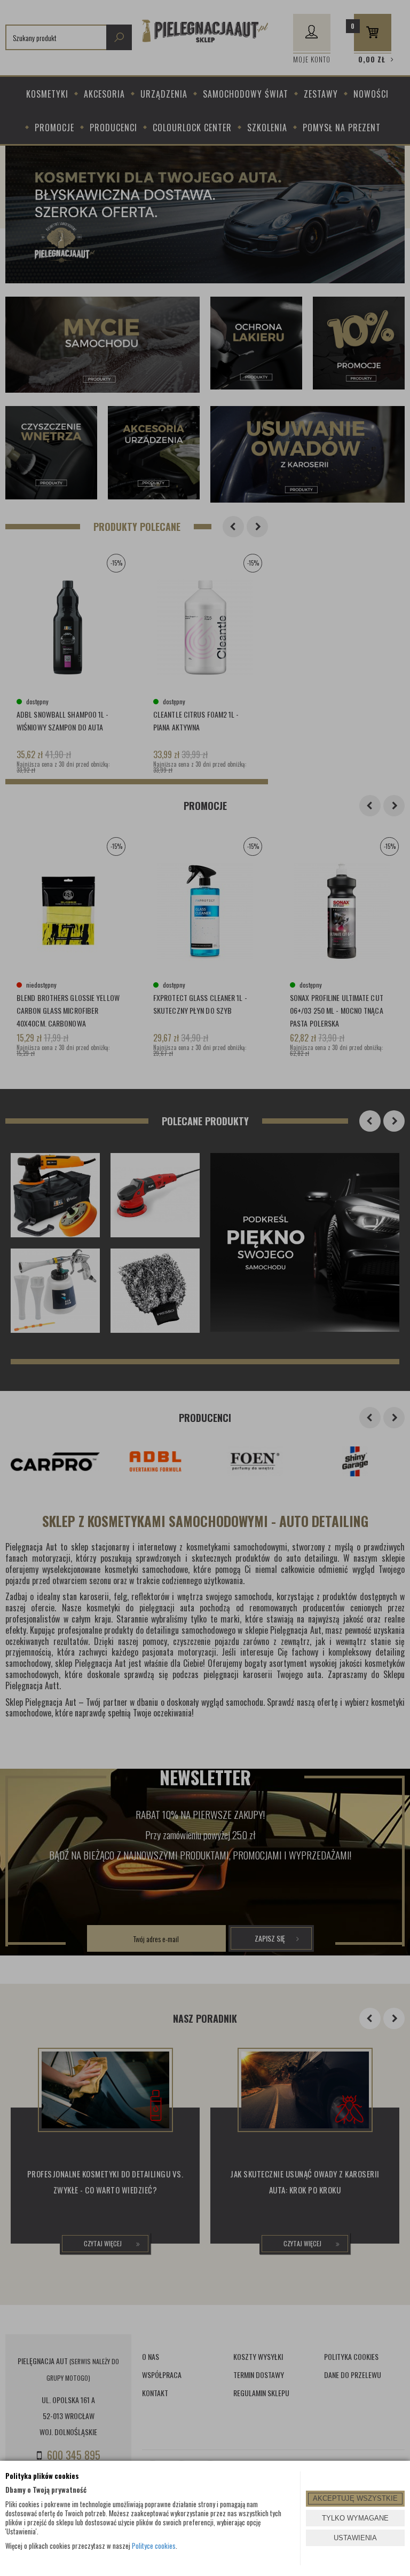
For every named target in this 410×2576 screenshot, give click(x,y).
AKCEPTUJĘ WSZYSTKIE (355, 2498)
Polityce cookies (154, 2546)
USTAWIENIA (355, 2538)
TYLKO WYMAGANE (355, 2518)
